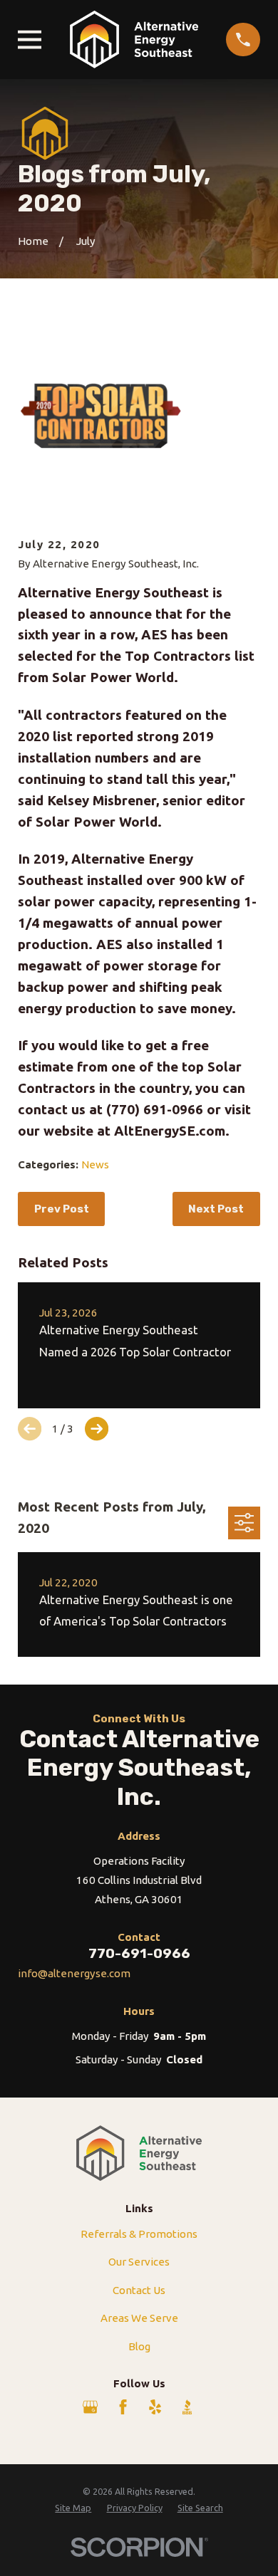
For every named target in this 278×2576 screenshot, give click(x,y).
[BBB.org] (187, 2407)
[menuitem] (73, 2508)
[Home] (134, 40)
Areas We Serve (139, 2318)
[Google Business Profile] (90, 2407)
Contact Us (139, 2290)
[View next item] (97, 1429)
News (95, 1164)
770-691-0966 (139, 1953)
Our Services (139, 2262)
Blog (139, 2346)
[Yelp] (155, 2407)
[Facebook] (123, 2407)
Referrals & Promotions (139, 2234)
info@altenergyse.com (74, 1973)
